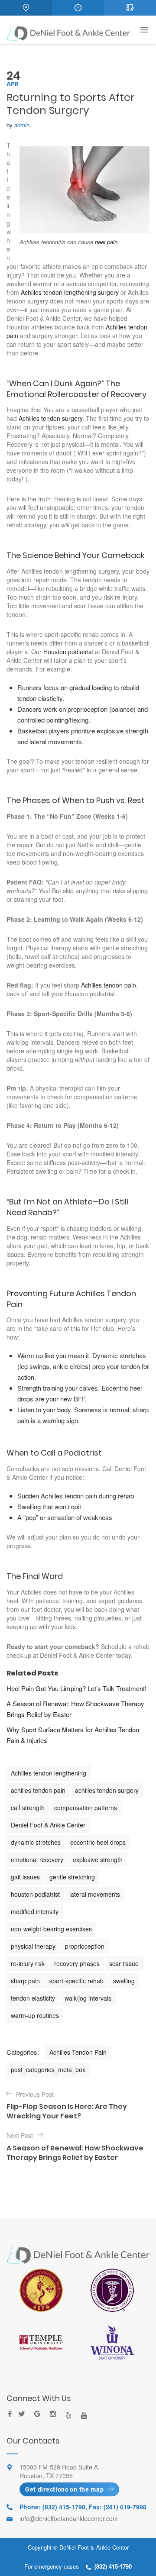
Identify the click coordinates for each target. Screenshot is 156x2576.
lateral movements (95, 1894)
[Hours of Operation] (78, 8)
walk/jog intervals (88, 1998)
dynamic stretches (36, 1842)
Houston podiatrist (69, 652)
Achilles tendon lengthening (49, 1773)
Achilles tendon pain (109, 985)
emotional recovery (37, 1859)
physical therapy (33, 1946)
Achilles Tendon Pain (78, 2052)
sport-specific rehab (76, 1981)
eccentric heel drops (98, 1842)
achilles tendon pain (38, 1790)
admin (22, 125)
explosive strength (98, 1859)
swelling (124, 1981)
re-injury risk (28, 1963)
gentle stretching (72, 1877)
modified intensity (35, 1911)
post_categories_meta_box (48, 2069)
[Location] (26, 8)
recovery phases (77, 1963)
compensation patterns (86, 1808)
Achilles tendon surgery (50, 418)
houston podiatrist (35, 1894)
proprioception (85, 1946)
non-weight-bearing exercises (51, 1929)
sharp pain (25, 1981)
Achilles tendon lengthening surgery (71, 292)
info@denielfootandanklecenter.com (69, 2518)
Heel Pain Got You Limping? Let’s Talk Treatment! (76, 1688)
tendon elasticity (33, 1998)
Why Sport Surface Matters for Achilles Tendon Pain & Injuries (73, 1735)
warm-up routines (35, 2015)
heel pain (106, 242)
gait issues (25, 1877)
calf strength (28, 1808)
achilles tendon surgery (107, 1790)
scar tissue (124, 1963)
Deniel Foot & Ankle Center (48, 1825)
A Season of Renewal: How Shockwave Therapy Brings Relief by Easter (75, 1709)
